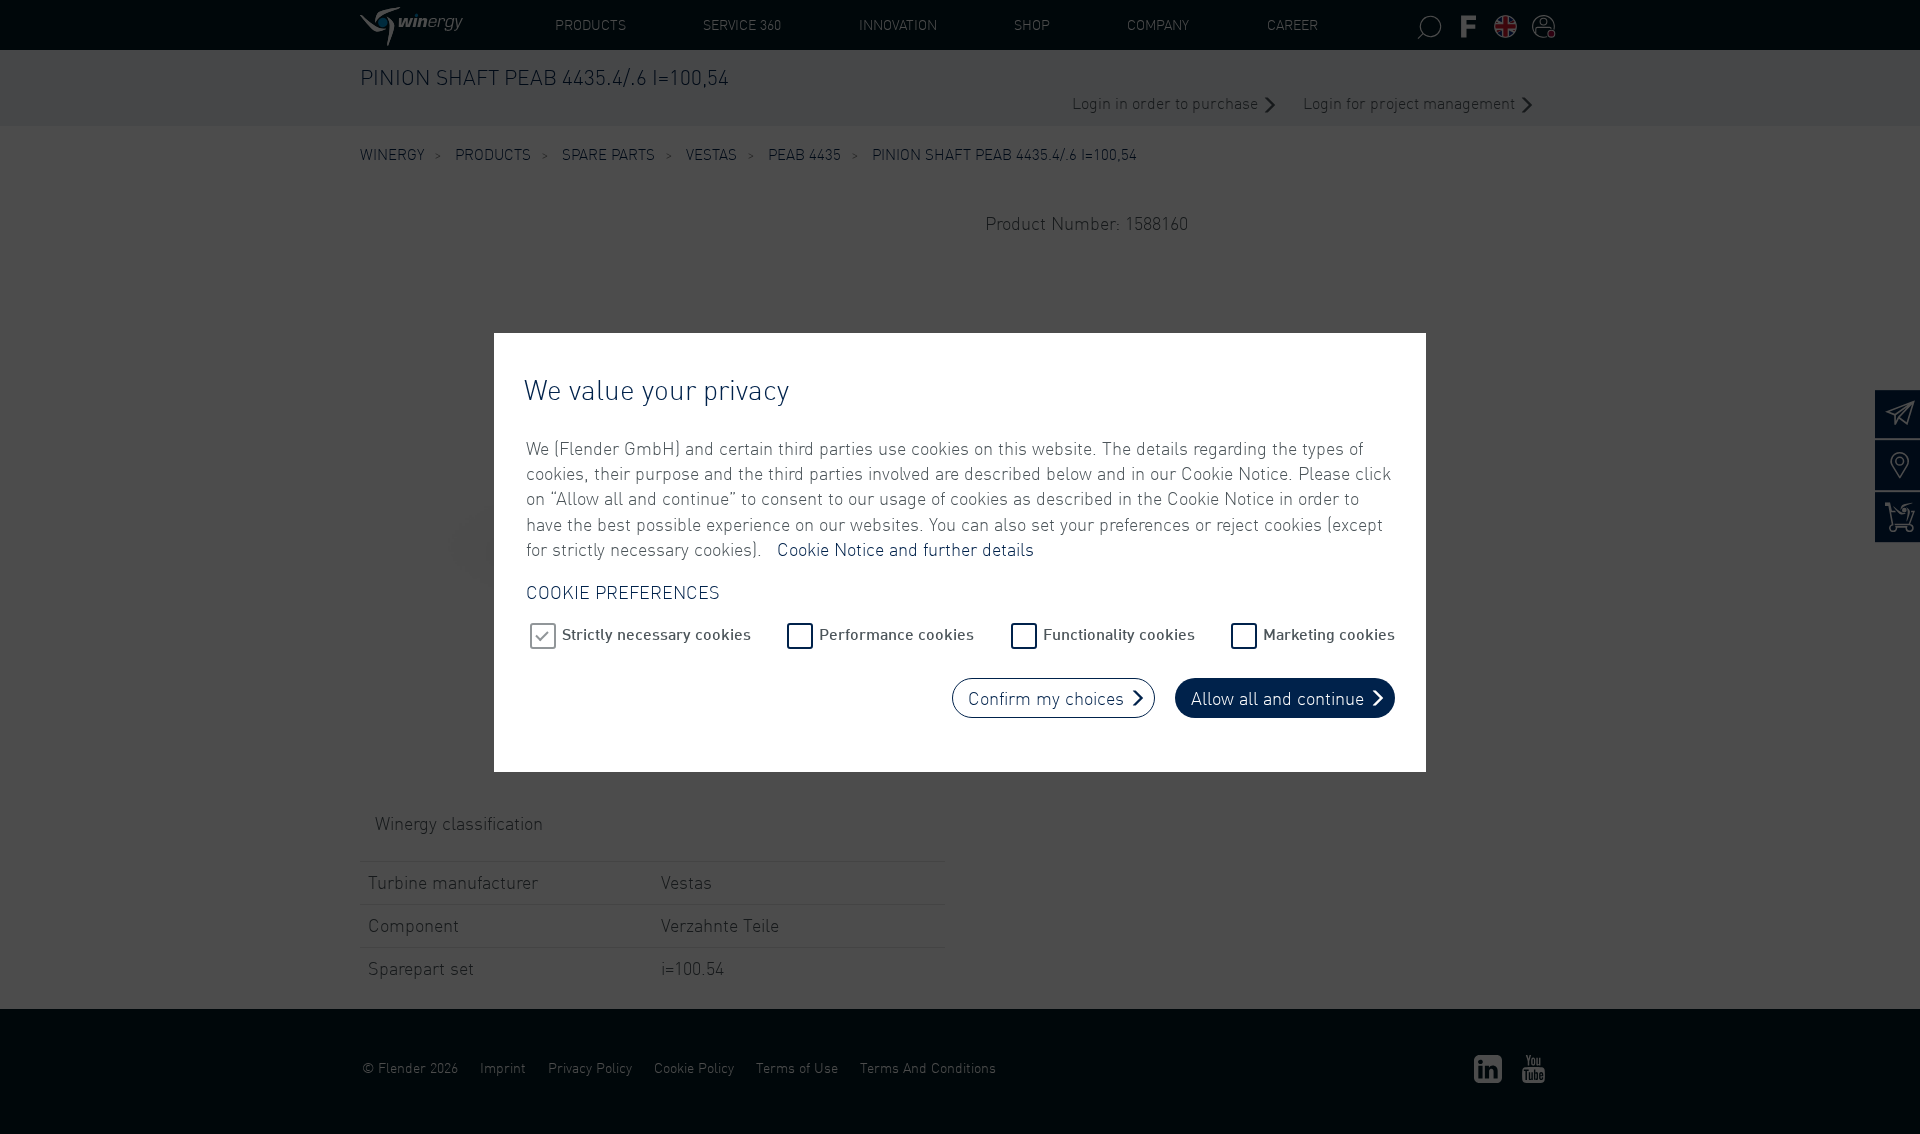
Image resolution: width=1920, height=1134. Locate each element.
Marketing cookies (1329, 633)
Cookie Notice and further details (905, 549)
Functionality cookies (1119, 633)
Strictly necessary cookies (656, 633)
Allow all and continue (1277, 698)
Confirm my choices (1046, 698)
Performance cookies (896, 633)
